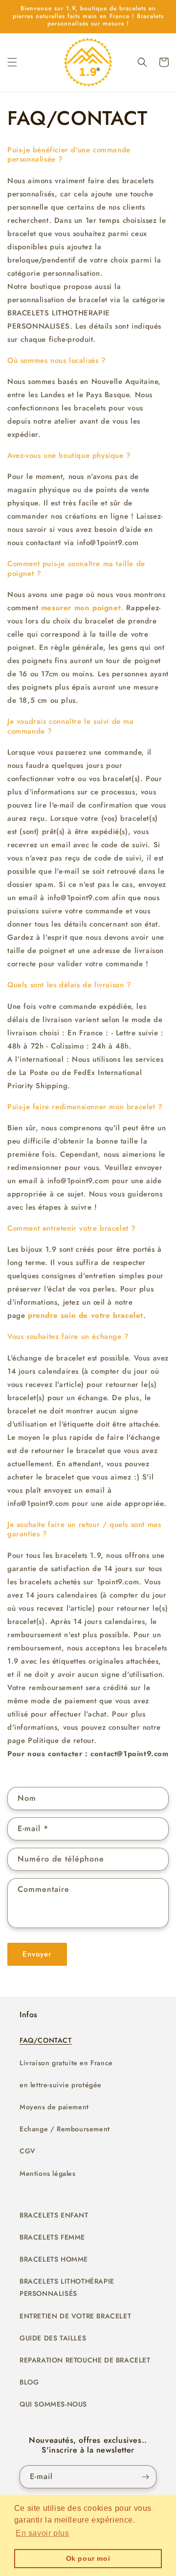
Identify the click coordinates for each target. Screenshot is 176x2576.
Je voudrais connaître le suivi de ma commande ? (71, 726)
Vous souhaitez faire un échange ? (68, 1336)
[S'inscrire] (145, 2477)
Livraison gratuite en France (66, 2063)
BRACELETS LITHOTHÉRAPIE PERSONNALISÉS (67, 2287)
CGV (28, 2151)
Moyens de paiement (54, 2107)
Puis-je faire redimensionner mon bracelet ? (85, 1107)
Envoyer (37, 1954)
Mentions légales (48, 2173)
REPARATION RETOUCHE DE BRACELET (85, 2360)
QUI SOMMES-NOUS (53, 2404)
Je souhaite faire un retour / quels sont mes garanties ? (84, 1529)
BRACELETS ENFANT (54, 2215)
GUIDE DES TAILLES (53, 2338)
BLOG (29, 2382)
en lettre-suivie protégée (61, 2085)
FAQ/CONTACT (46, 2040)
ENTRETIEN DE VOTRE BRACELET (75, 2316)
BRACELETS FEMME (52, 2237)
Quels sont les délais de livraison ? (69, 985)
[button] (12, 62)
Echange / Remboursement (65, 2129)
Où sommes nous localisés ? (57, 360)
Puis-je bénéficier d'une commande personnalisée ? (69, 155)
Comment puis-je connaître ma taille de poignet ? (76, 569)
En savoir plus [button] (42, 2533)
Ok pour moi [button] (88, 2558)
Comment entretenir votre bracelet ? (72, 1228)
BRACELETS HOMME (54, 2259)
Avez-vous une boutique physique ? (69, 455)
